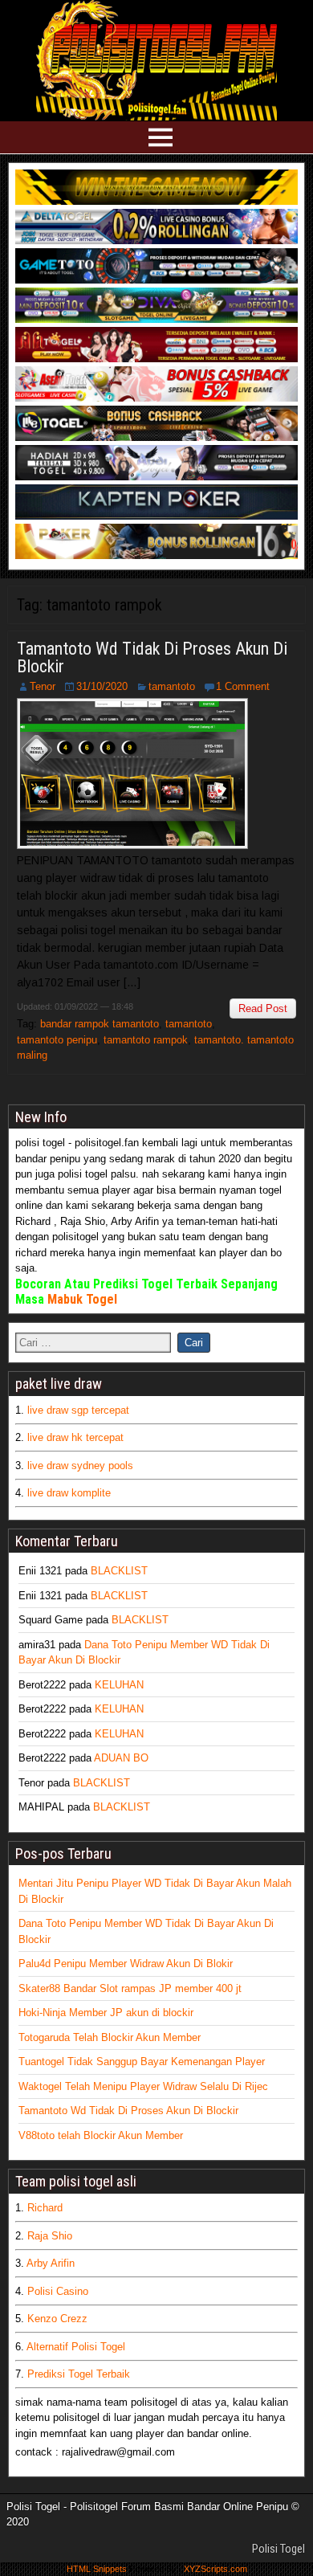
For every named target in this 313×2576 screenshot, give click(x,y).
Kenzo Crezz (57, 2319)
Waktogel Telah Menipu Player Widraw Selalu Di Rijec (143, 2086)
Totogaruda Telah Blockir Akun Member (110, 2037)
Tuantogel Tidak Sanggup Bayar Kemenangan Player (142, 2062)
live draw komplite (69, 1493)
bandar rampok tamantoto (100, 1024)
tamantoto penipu (57, 1040)
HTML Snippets (97, 2569)
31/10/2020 (102, 686)
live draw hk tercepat (75, 1437)
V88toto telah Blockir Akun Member (101, 2135)
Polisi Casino (58, 2291)
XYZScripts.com (215, 2569)
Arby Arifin (51, 2263)
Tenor (43, 686)
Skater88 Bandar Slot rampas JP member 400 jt (130, 1988)
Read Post (263, 1008)
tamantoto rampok (146, 1040)
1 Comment (243, 686)
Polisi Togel (278, 2549)
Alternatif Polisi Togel (76, 2347)
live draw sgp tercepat (78, 1410)
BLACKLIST (119, 1571)
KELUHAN (119, 1685)
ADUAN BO (121, 1758)
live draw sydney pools (80, 1466)
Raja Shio (50, 2236)
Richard (45, 2208)
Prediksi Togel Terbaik (79, 2374)
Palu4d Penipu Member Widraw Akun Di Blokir (126, 1964)
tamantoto (172, 686)
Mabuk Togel (82, 1299)
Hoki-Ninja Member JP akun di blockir (106, 2013)
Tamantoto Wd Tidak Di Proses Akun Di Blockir (152, 657)
